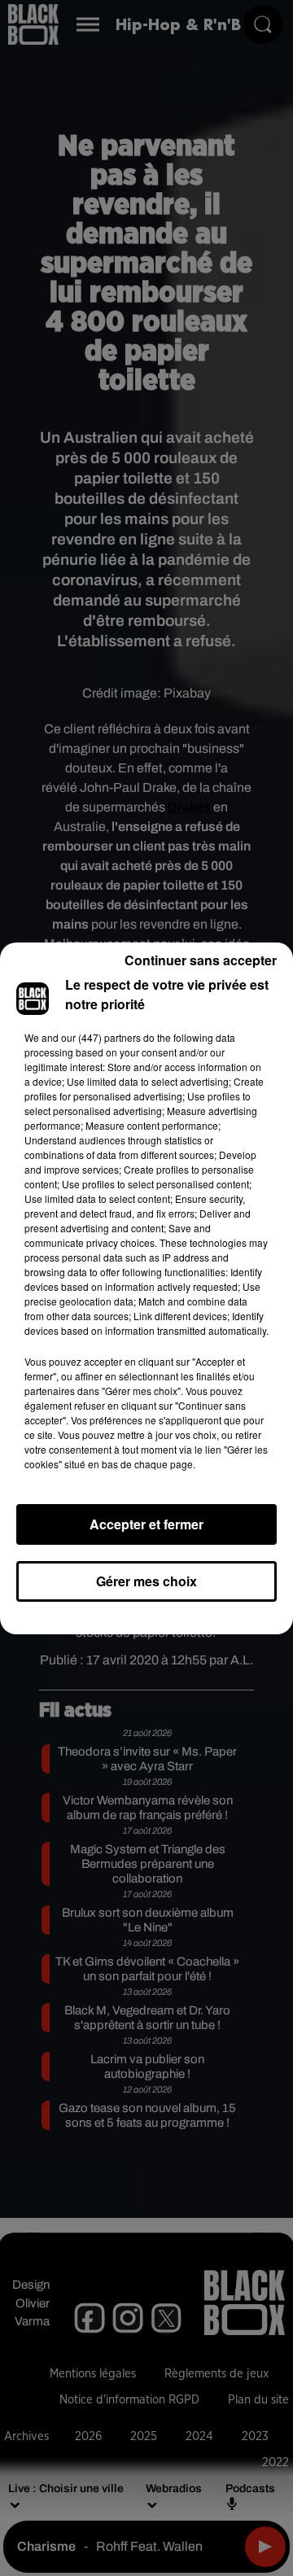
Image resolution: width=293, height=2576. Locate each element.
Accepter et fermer (146, 1524)
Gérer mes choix (146, 1581)
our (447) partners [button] (101, 1037)
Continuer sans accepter (201, 960)
